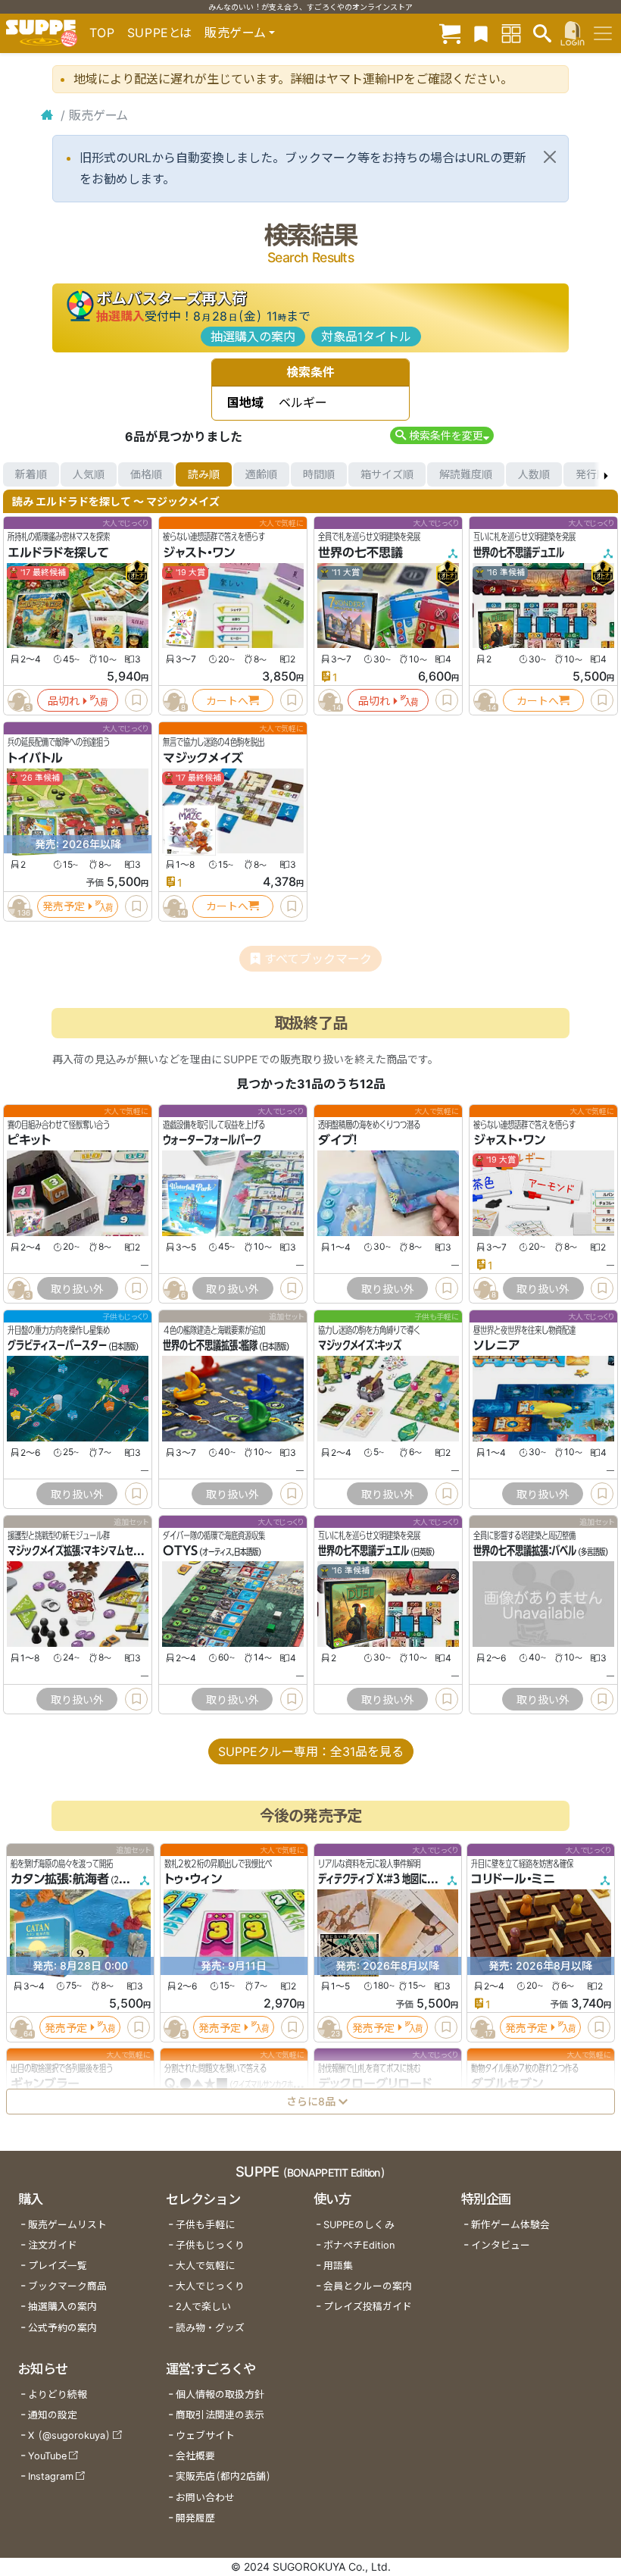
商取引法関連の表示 (220, 2415)
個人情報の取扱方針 (220, 2394)
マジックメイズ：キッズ (360, 1345)
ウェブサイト (205, 2435)
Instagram (51, 2476)
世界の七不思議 (360, 552)
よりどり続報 (58, 2394)
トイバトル (35, 758)
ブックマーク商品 (67, 2286)
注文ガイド (53, 2245)
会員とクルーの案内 (368, 2286)
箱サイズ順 (387, 474)
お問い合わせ (205, 2498)
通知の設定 (53, 2415)
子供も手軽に (205, 2225)
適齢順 (261, 474)
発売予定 (64, 906)
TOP (102, 33)
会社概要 (195, 2456)
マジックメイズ (203, 758)
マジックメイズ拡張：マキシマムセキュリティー (94, 1551)
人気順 (89, 474)
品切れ (64, 701)
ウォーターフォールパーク (212, 1140)
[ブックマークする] (136, 700)
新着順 (31, 474)
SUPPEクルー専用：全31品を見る (311, 1751)
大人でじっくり (210, 2286)
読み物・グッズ (210, 2328)
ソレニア (497, 1345)
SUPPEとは (160, 33)
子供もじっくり (210, 2245)
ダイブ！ (338, 1140)
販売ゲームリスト (67, 2225)
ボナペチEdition (359, 2245)
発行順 (591, 474)
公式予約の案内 (62, 2328)
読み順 (204, 474)
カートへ (227, 701)
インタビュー (501, 2245)
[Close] (550, 157)
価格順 (146, 474)
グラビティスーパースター (57, 1345)
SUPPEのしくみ (359, 2225)
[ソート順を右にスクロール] (606, 474)
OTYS (180, 1551)
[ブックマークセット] (481, 33)
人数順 (534, 474)
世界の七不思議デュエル (519, 552)
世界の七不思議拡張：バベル (525, 1551)
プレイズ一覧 (58, 2266)
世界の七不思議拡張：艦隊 (210, 1345)
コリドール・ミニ (513, 1879)
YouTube (47, 2456)
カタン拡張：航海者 (60, 1879)
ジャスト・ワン (199, 552)
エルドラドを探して (58, 552)
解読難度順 (466, 474)
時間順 (319, 474)
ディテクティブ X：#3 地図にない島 (385, 1879)
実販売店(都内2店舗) (223, 2476)
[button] (442, 435)
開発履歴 (195, 2518)
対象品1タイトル (366, 336)
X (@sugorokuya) (69, 2435)
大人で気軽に (205, 2266)
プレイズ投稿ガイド (368, 2307)
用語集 (338, 2266)
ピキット (29, 1140)
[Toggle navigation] (603, 33)
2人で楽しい (203, 2307)
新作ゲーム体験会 (510, 2225)
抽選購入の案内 (253, 336)
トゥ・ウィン (193, 1879)
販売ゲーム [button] (235, 33)
